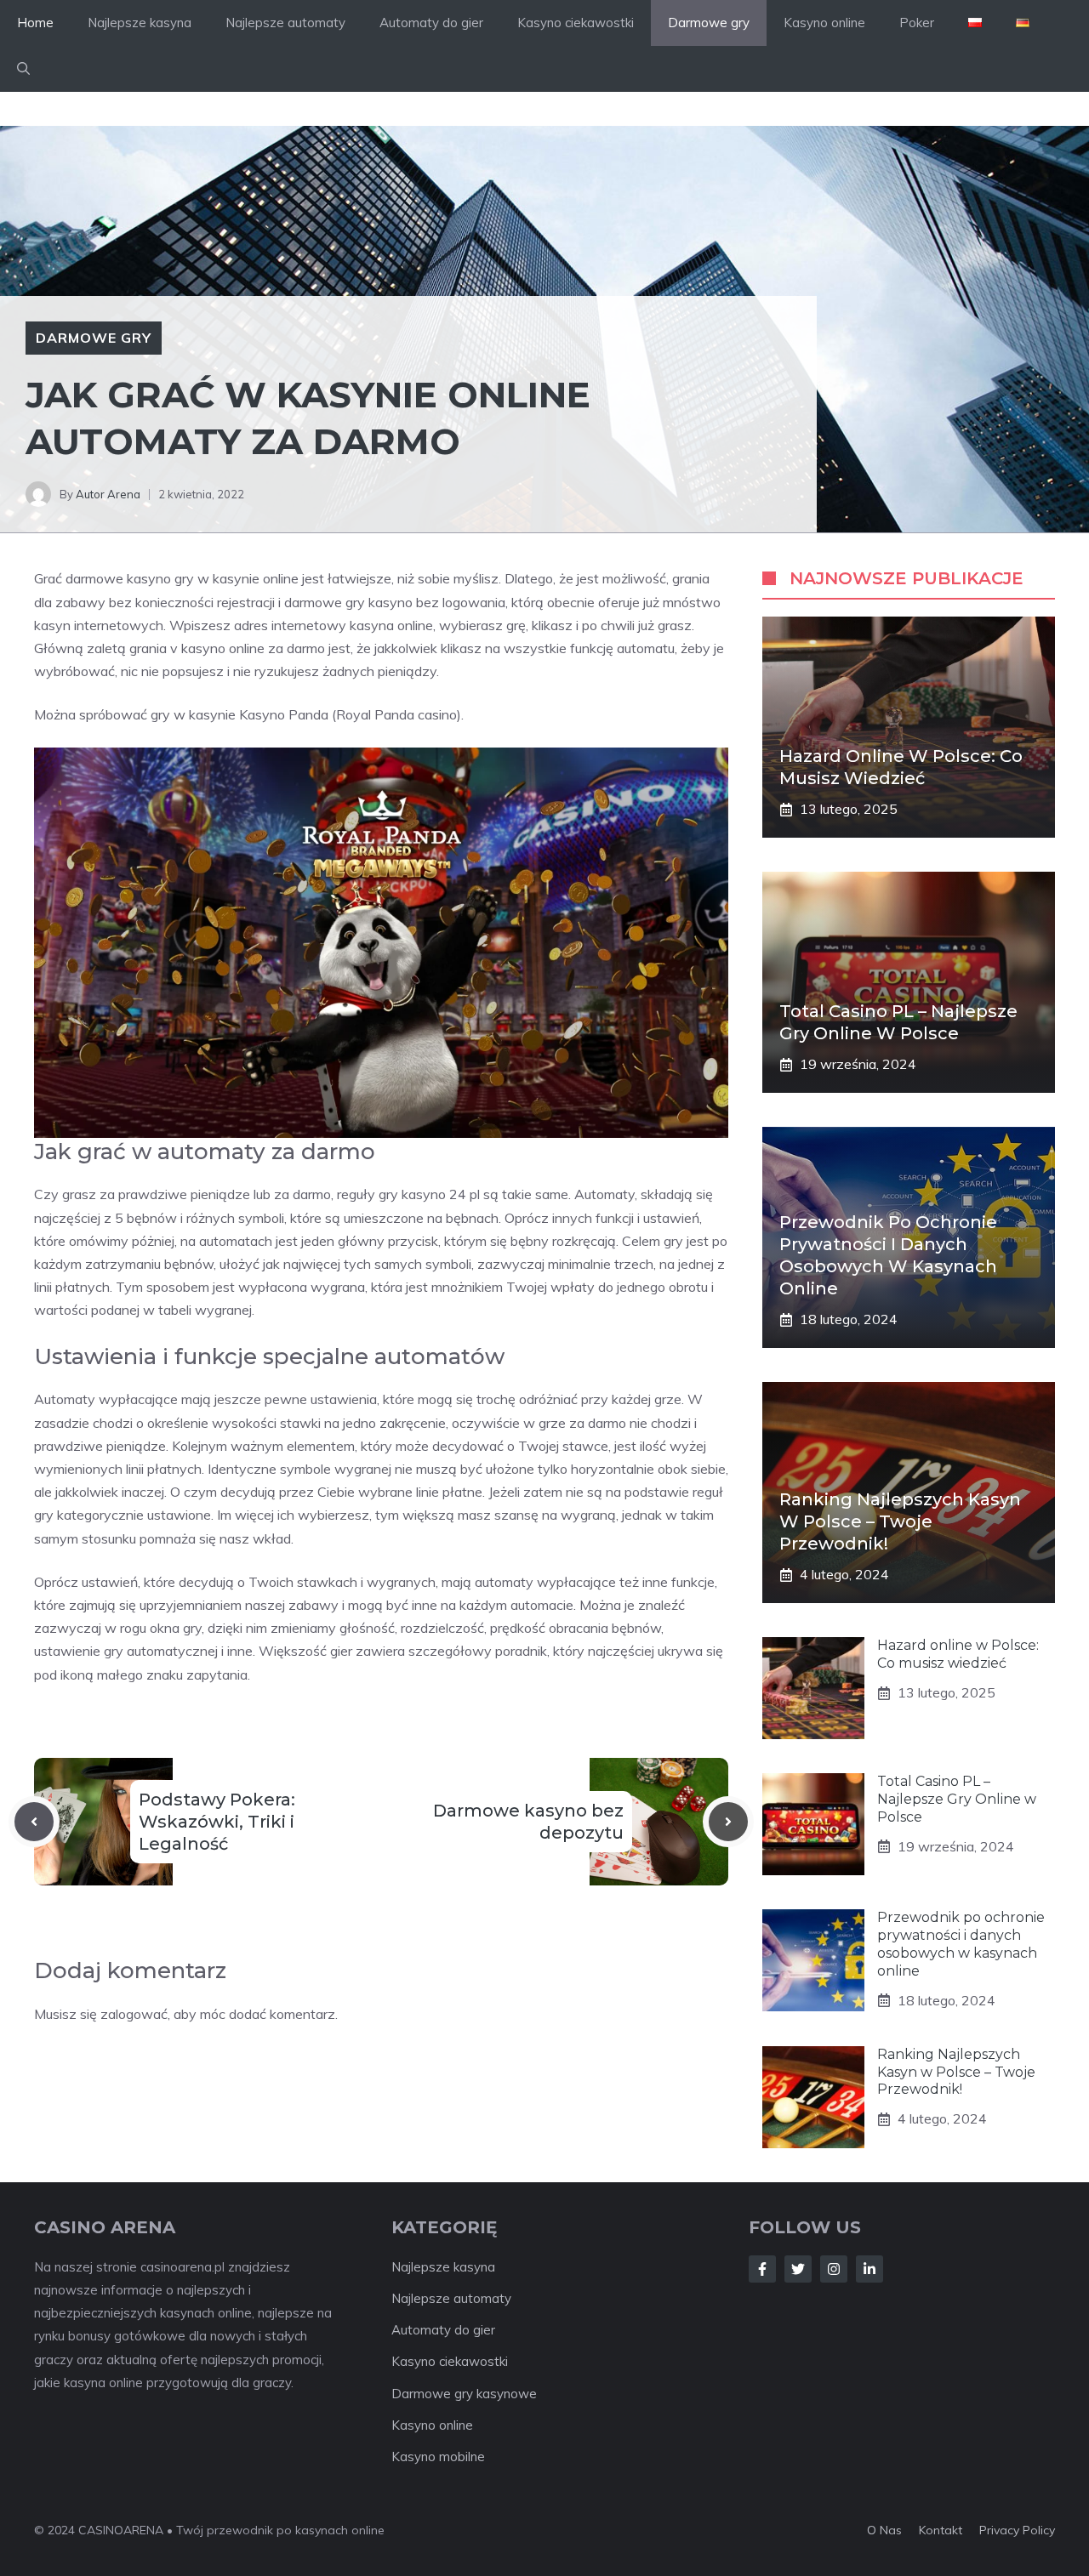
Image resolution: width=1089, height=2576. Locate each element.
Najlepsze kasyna (140, 23)
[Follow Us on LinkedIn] (869, 2269)
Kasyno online (824, 23)
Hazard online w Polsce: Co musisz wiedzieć (958, 1654)
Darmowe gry (709, 23)
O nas (884, 2530)
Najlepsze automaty (285, 23)
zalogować (134, 2014)
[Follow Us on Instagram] (834, 2269)
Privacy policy (1017, 2530)
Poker (917, 23)
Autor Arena (108, 494)
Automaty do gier (431, 23)
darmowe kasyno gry (130, 578)
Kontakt (941, 2530)
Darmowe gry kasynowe (464, 2394)
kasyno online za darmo (253, 648)
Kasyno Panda (284, 714)
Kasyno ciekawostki (576, 23)
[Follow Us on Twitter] (798, 2269)
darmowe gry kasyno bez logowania (395, 602)
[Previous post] (34, 1822)
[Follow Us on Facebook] (762, 2269)
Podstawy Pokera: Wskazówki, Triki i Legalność (217, 1822)
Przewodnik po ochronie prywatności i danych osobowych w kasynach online (961, 1944)
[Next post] (728, 1822)
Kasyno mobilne (438, 2457)
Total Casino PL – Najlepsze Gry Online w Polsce (957, 1799)
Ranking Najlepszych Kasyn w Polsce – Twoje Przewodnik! (900, 1521)
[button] (23, 69)
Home (35, 23)
